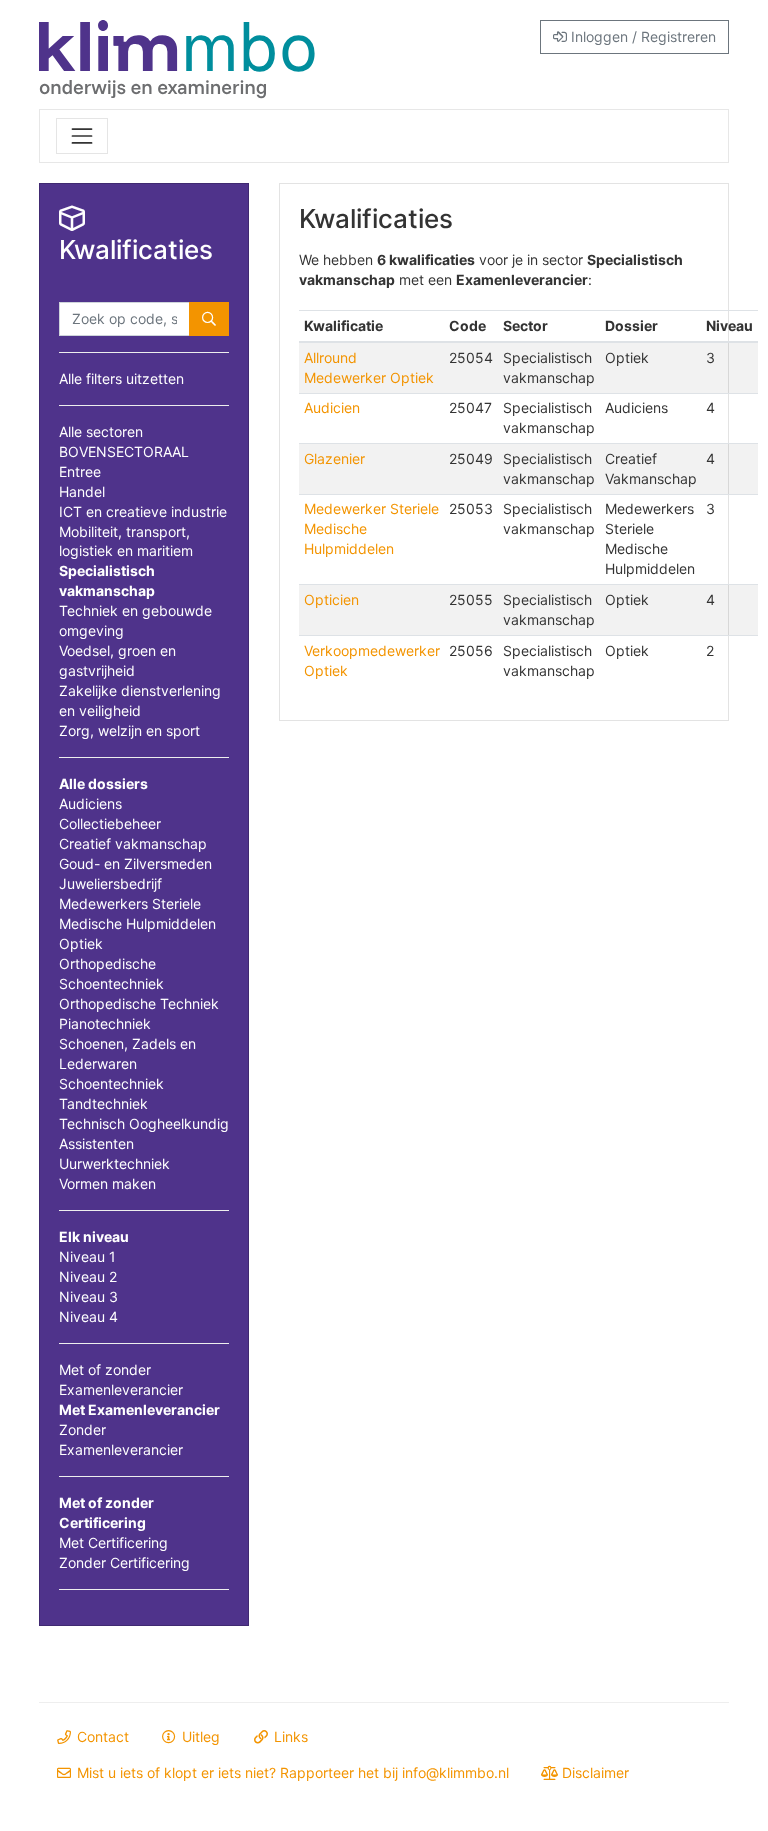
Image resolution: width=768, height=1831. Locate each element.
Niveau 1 (87, 1256)
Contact (101, 1736)
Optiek (81, 943)
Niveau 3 (88, 1296)
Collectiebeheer (110, 823)
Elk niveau (94, 1236)
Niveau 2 (88, 1276)
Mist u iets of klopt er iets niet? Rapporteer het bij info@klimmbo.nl (291, 1772)
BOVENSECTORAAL (124, 451)
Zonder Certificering (124, 1562)
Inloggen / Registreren (641, 36)
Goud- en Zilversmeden (135, 863)
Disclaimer (593, 1772)
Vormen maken (107, 1183)
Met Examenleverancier (139, 1409)
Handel (82, 491)
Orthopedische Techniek (139, 1003)
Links (289, 1736)
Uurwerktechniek (114, 1163)
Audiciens (90, 803)
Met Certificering (113, 1542)
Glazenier (334, 458)
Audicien (332, 407)
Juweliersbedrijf (110, 883)
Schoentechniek (111, 1083)
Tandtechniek (103, 1103)
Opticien (331, 599)
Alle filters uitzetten (121, 378)
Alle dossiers (103, 783)
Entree (80, 471)
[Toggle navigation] (82, 136)
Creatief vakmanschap (133, 843)
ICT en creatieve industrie (143, 511)
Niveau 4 (88, 1316)
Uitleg (199, 1736)
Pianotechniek (105, 1023)
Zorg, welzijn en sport (129, 730)
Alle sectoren (101, 431)
